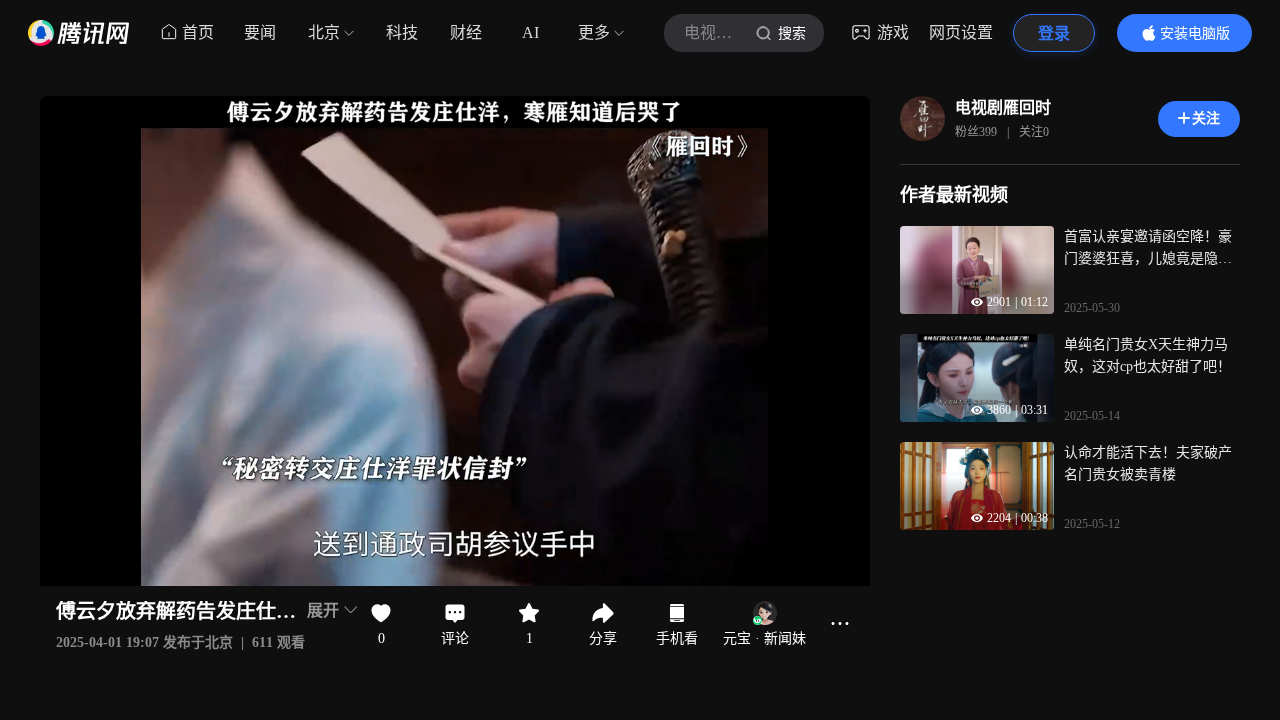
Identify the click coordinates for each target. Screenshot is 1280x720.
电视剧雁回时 (1003, 107)
